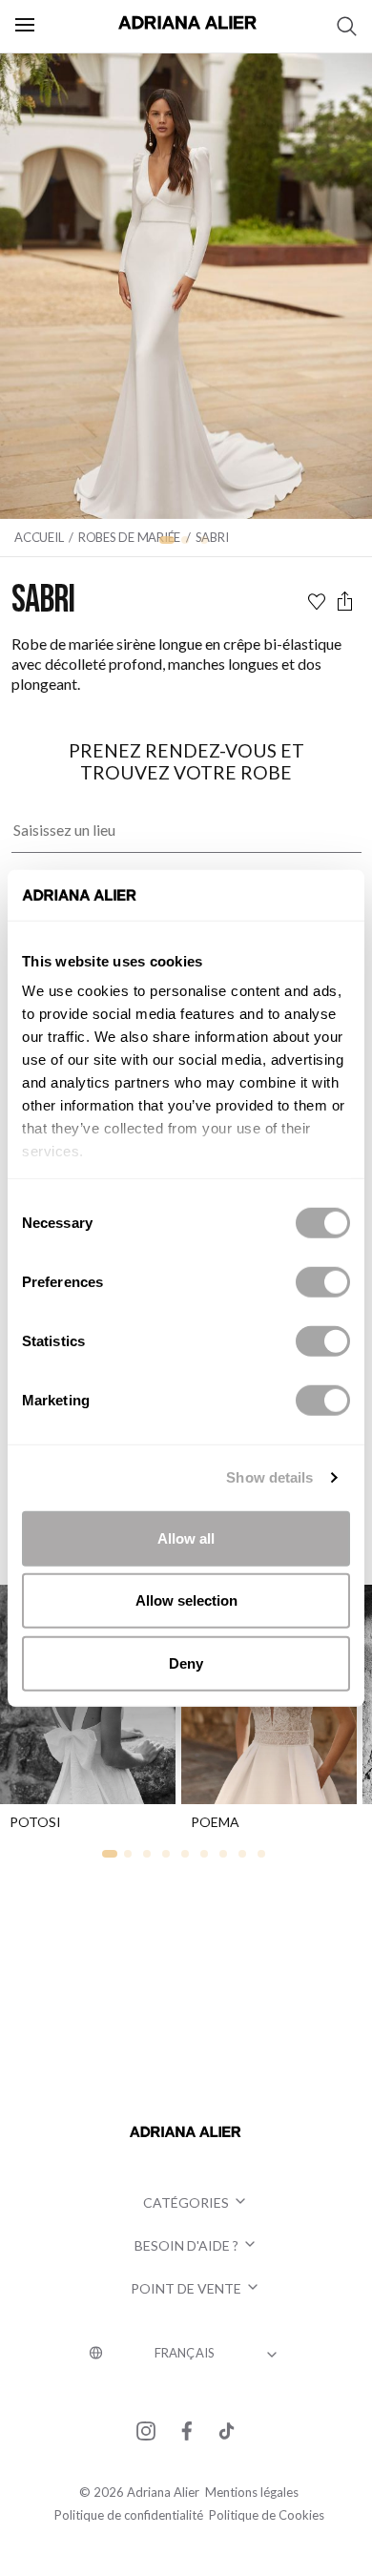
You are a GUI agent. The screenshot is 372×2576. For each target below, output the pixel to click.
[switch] (323, 1281)
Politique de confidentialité (129, 2515)
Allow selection (186, 1600)
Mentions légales (252, 2492)
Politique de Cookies (267, 2515)
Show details (269, 1477)
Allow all (186, 1537)
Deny (186, 1662)
